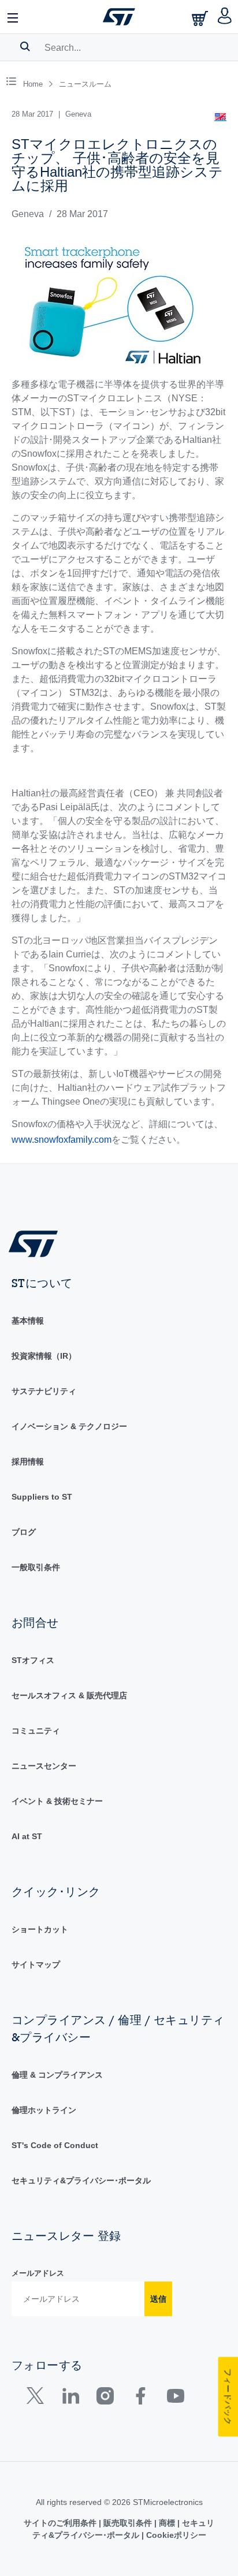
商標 (167, 2523)
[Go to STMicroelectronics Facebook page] (140, 2398)
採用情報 (28, 1462)
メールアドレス (38, 2273)
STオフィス (33, 1660)
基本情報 (28, 1321)
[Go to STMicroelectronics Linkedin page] (70, 2398)
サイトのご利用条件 (61, 2523)
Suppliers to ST (42, 1497)
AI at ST (27, 1836)
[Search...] (25, 46)
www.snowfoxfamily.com (62, 1140)
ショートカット (40, 1929)
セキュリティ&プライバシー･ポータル (81, 2180)
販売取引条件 (128, 2523)
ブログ (24, 1532)
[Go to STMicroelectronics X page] (38, 2398)
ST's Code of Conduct (55, 2145)
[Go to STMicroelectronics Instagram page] (105, 2398)
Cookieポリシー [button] (175, 2535)
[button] (13, 17)
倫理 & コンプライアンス (57, 2075)
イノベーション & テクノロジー (69, 1426)
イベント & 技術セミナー (57, 1801)
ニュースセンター (44, 1766)
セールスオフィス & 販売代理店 (69, 1695)
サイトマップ (36, 1964)
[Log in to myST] (225, 17)
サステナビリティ (44, 1391)
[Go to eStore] (201, 18)
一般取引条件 (36, 1567)
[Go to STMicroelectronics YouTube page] (175, 2398)
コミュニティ (36, 1731)
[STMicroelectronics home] (119, 17)
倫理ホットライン (44, 2110)
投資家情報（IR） (44, 1356)
